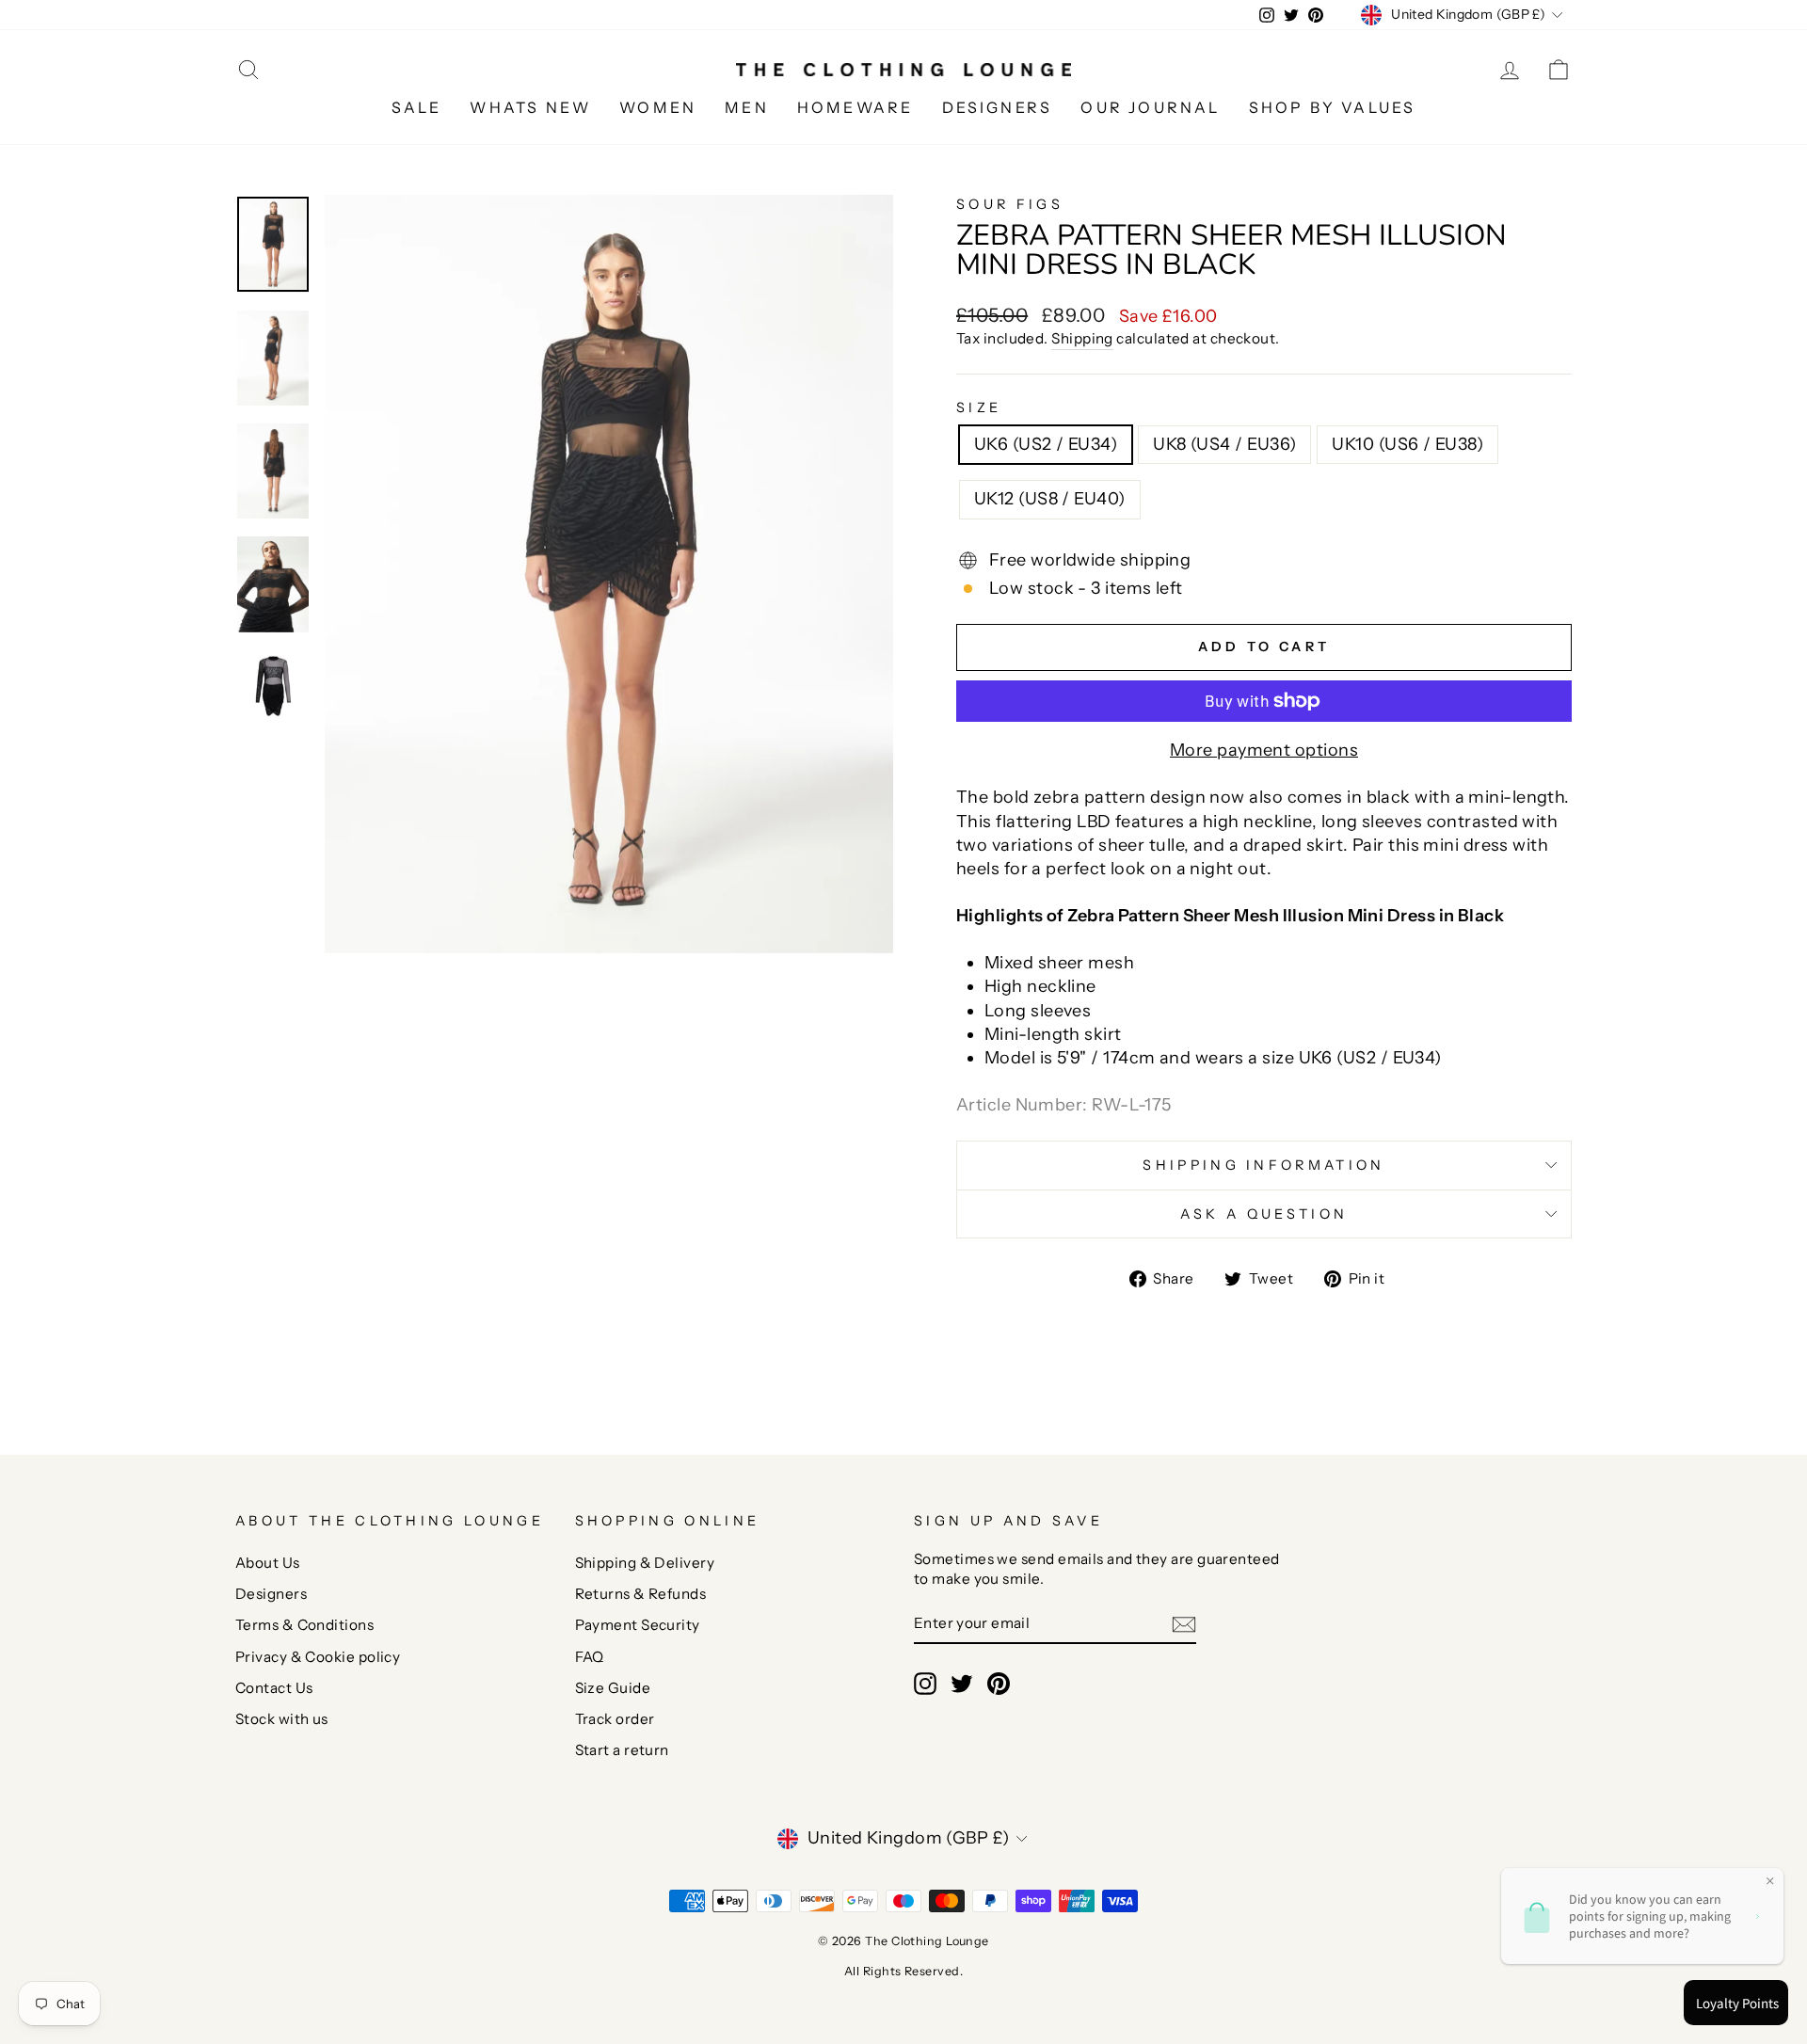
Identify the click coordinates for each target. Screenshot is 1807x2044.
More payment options (1264, 750)
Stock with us (282, 1719)
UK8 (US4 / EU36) (1224, 444)
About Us (268, 1563)
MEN (747, 107)
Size (979, 407)
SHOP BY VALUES (1333, 107)
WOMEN (658, 107)
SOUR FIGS (1010, 204)
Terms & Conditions (304, 1625)
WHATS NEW (530, 107)
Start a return (622, 1750)
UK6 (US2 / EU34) (1046, 444)
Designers (271, 1594)
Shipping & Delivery (645, 1563)
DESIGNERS (998, 107)
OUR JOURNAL (1150, 107)
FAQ (590, 1657)
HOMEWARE (856, 107)
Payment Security (638, 1625)
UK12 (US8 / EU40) (1050, 499)
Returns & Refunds (641, 1594)
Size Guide (613, 1688)
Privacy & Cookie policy (318, 1657)
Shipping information (1263, 1165)
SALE (417, 107)
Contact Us (274, 1688)
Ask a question (1264, 1214)
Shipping (1082, 338)
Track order (615, 1719)
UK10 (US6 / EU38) (1407, 444)
